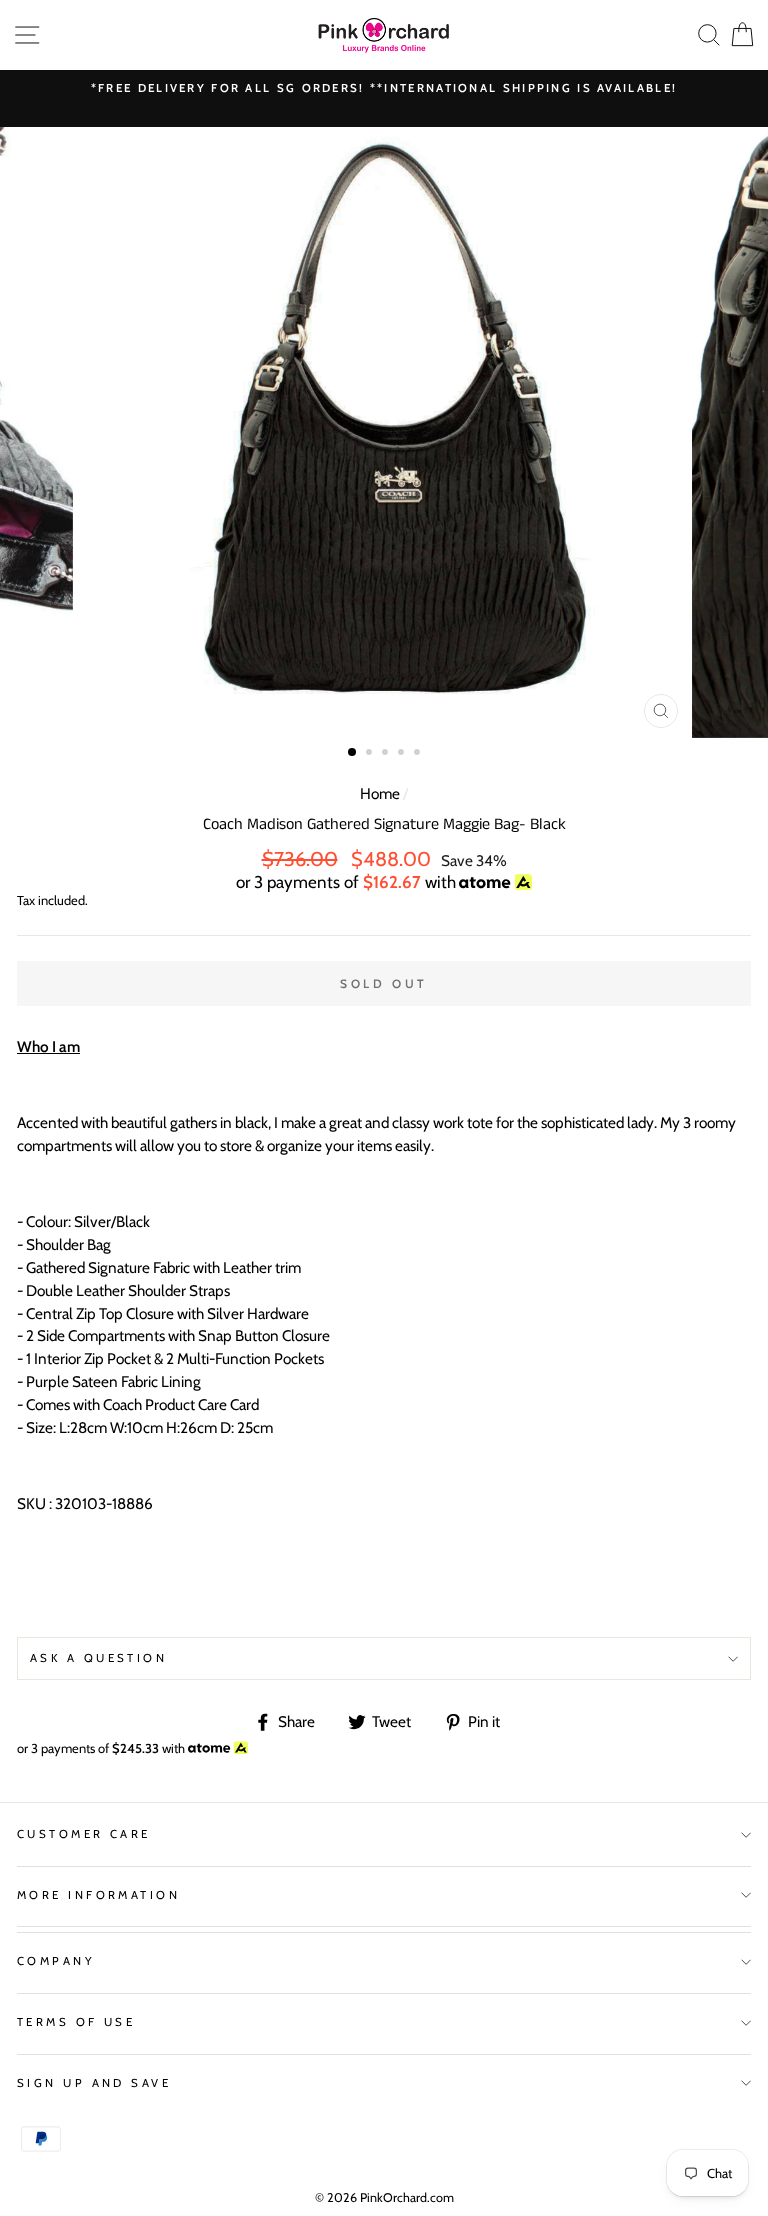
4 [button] (403, 754)
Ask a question (98, 1658)
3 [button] (387, 754)
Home (380, 793)
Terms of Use (76, 2022)
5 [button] (419, 754)
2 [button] (371, 754)
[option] (384, 88)
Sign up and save (94, 2083)
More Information (98, 1895)
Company (56, 1961)
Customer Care (84, 1834)
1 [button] (353, 753)
